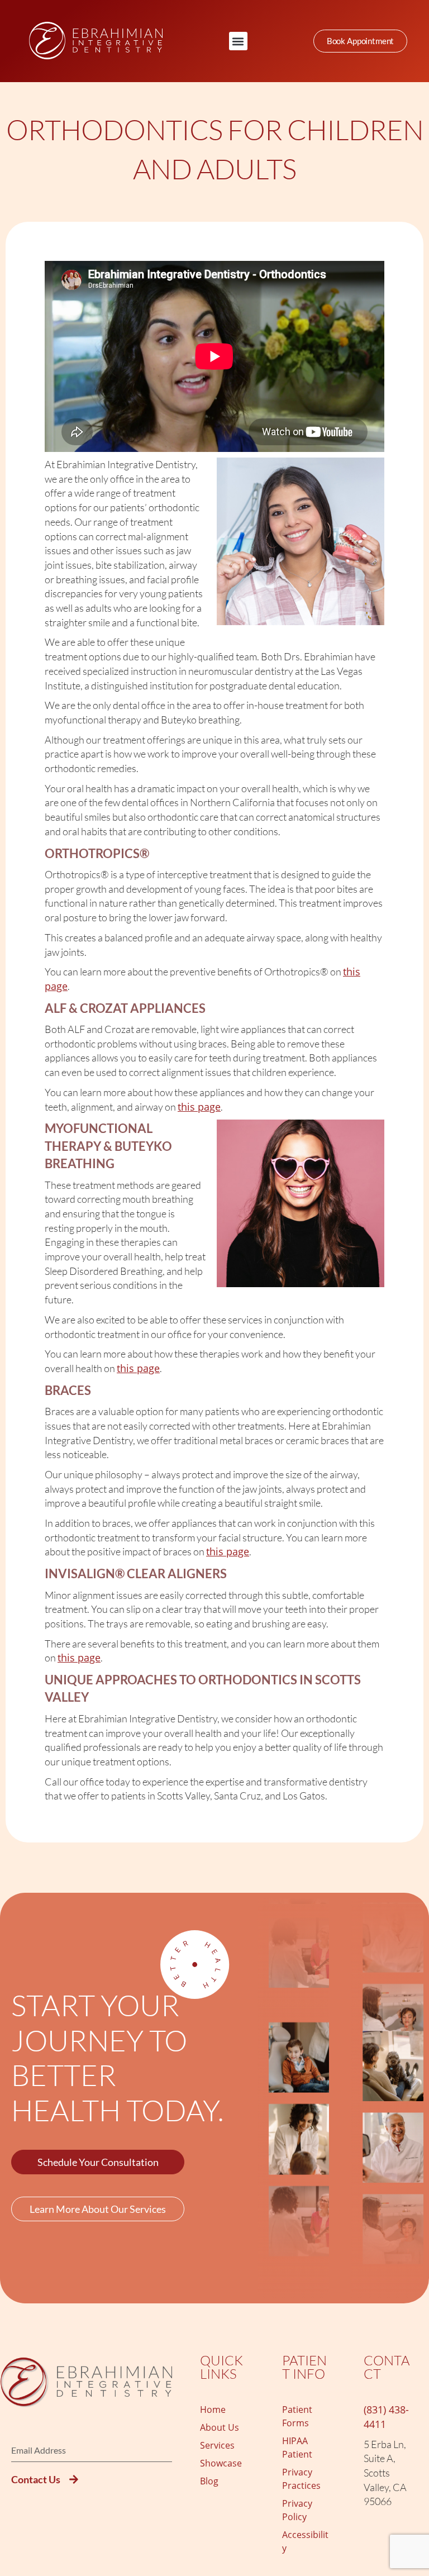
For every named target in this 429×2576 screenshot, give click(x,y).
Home (213, 2410)
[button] (238, 41)
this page (199, 1107)
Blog (209, 2481)
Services (217, 2445)
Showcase (221, 2463)
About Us (220, 2427)
